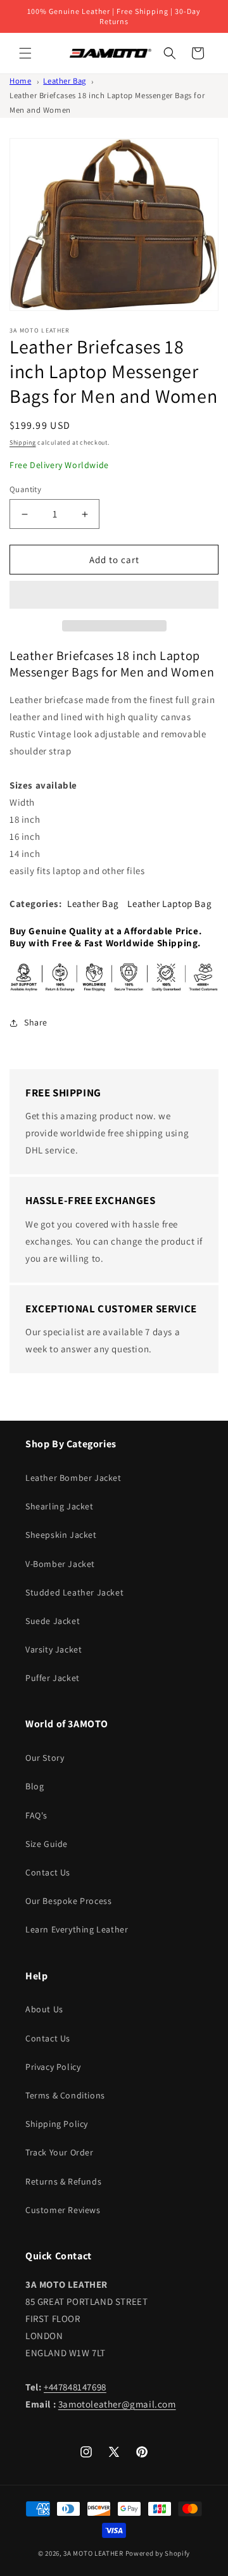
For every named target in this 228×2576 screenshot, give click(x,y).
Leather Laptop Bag (169, 904)
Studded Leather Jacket (74, 1592)
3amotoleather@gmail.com (117, 2404)
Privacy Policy (53, 2067)
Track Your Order (60, 2152)
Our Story (45, 1758)
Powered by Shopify (158, 2553)
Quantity (25, 489)
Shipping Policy (57, 2124)
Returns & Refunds (63, 2181)
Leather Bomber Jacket (73, 1478)
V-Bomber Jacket (60, 1564)
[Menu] (25, 53)
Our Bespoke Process (68, 1901)
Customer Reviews (63, 2210)
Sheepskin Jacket (61, 1535)
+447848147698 (75, 2387)
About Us (44, 2009)
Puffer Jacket (53, 1678)
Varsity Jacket (54, 1649)
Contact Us (48, 1872)
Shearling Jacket (60, 1506)
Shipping (23, 442)
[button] (114, 595)
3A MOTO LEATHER (93, 2553)
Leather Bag (65, 81)
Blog (35, 1786)
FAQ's (36, 1815)
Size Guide (47, 1844)
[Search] (170, 53)
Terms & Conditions (65, 2095)
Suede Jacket (53, 1621)
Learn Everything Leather (77, 1929)
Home (20, 81)
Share (36, 1022)
